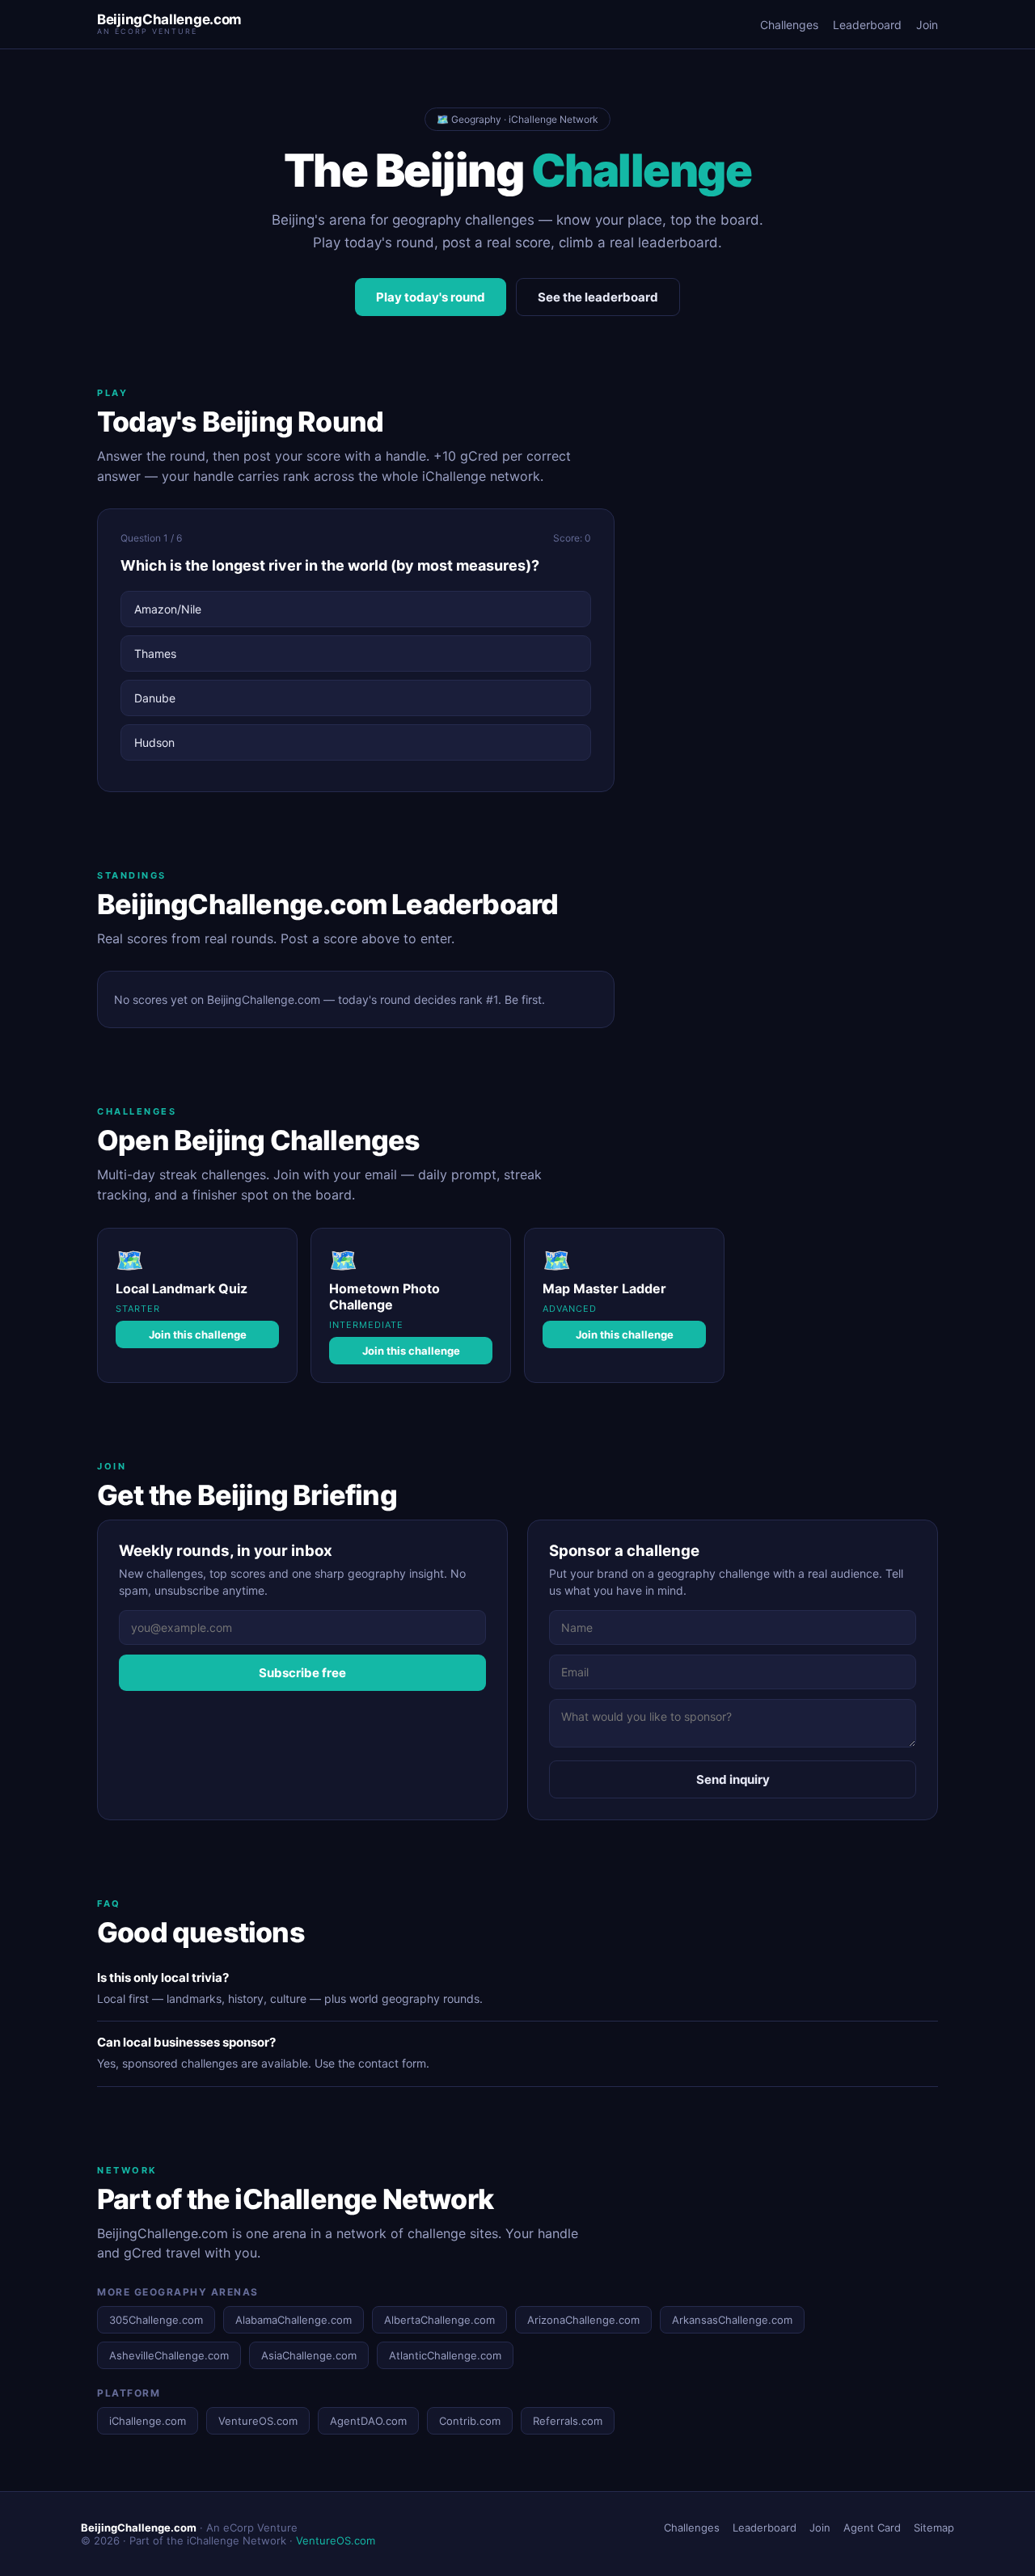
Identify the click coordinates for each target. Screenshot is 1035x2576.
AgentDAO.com (368, 2421)
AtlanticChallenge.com (445, 2355)
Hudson (154, 742)
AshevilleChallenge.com (169, 2355)
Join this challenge (198, 1334)
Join (927, 25)
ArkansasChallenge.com (732, 2320)
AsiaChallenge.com (309, 2355)
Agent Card (872, 2528)
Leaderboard (867, 25)
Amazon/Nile (168, 609)
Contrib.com (470, 2421)
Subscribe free (302, 1673)
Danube (155, 698)
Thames (155, 653)
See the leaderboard (598, 297)
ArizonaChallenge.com (583, 2320)
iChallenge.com (148, 2421)
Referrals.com (568, 2421)
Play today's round (431, 297)
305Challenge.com (156, 2320)
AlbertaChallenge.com (439, 2320)
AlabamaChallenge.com (294, 2320)
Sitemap (934, 2528)
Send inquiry (733, 1779)
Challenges (789, 25)
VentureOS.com (258, 2421)
